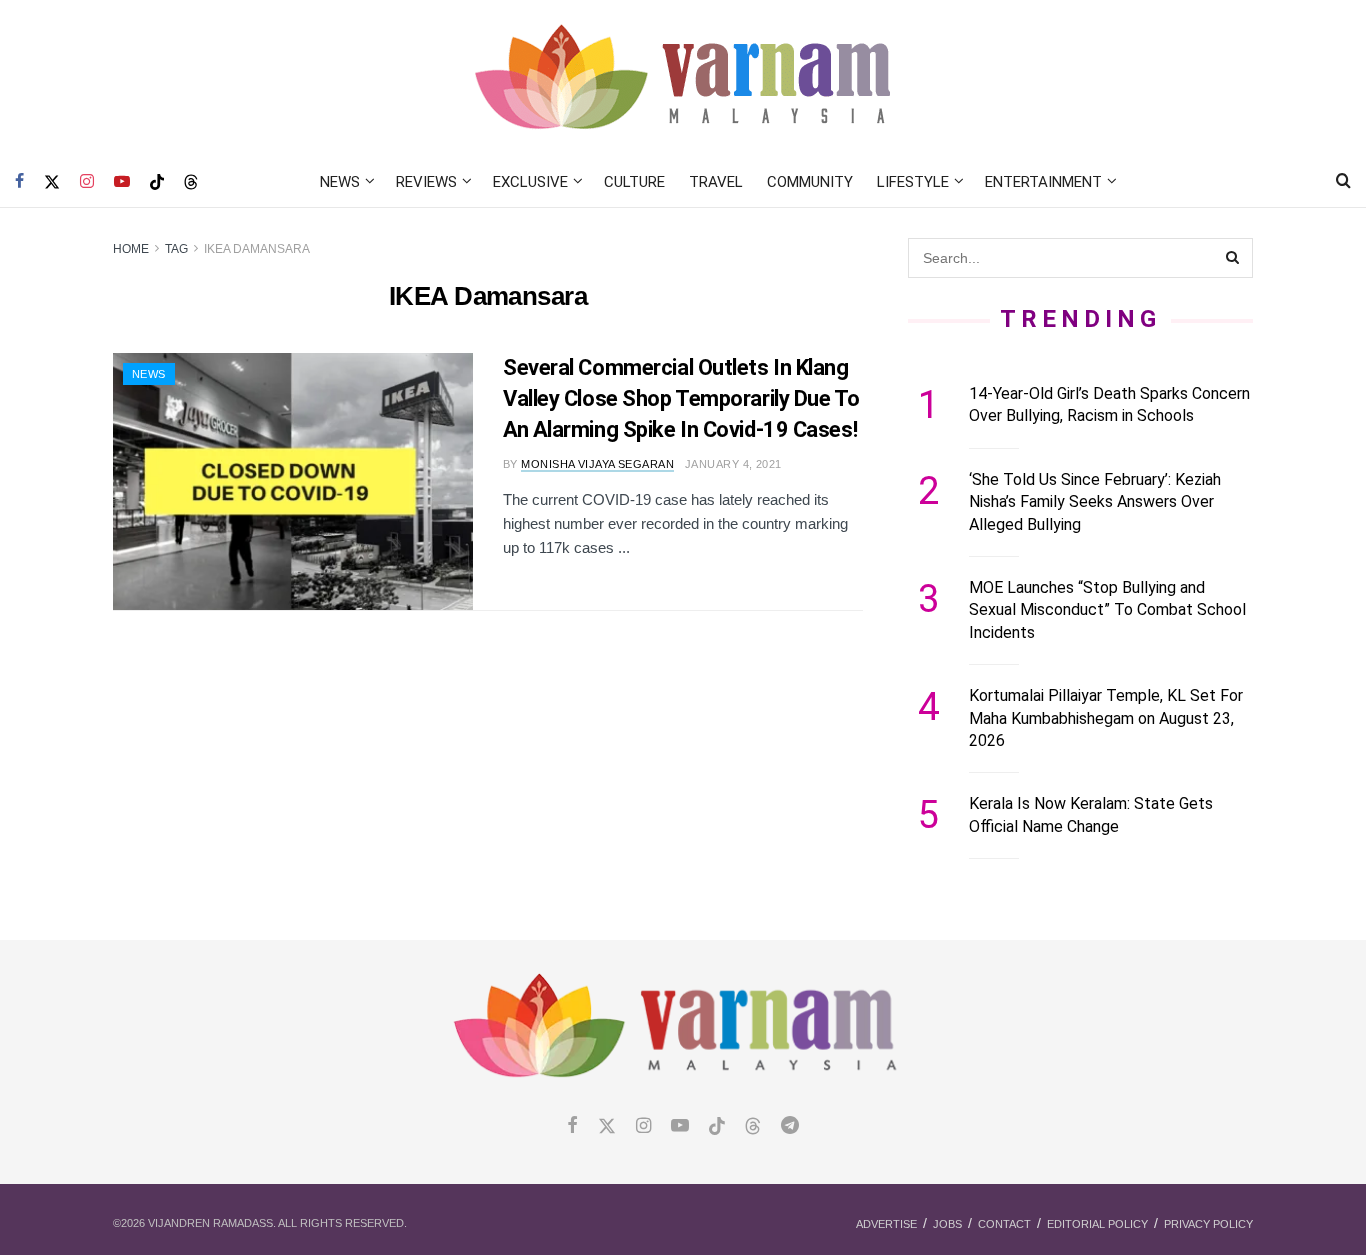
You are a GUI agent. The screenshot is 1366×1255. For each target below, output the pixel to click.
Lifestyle (913, 182)
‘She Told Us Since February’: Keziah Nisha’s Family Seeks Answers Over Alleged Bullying (1095, 502)
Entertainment (1043, 182)
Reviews (426, 182)
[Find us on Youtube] (122, 182)
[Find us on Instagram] (87, 182)
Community (810, 182)
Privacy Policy (1208, 1224)
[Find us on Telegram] (790, 1126)
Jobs (947, 1224)
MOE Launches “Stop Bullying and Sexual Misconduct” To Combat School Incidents (1107, 610)
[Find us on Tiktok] (717, 1127)
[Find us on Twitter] (52, 182)
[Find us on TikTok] (157, 183)
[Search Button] (1343, 182)
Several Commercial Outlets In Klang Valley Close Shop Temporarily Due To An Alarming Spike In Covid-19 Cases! (681, 398)
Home (131, 249)
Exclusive (530, 182)
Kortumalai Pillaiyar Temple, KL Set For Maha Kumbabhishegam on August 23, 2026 (1106, 718)
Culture (634, 182)
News (340, 182)
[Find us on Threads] (191, 183)
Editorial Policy (1097, 1224)
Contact (1004, 1224)
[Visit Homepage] (683, 78)
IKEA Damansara (257, 249)
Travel (716, 182)
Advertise (886, 1224)
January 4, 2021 (733, 464)
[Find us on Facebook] (19, 182)
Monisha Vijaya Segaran (597, 464)
